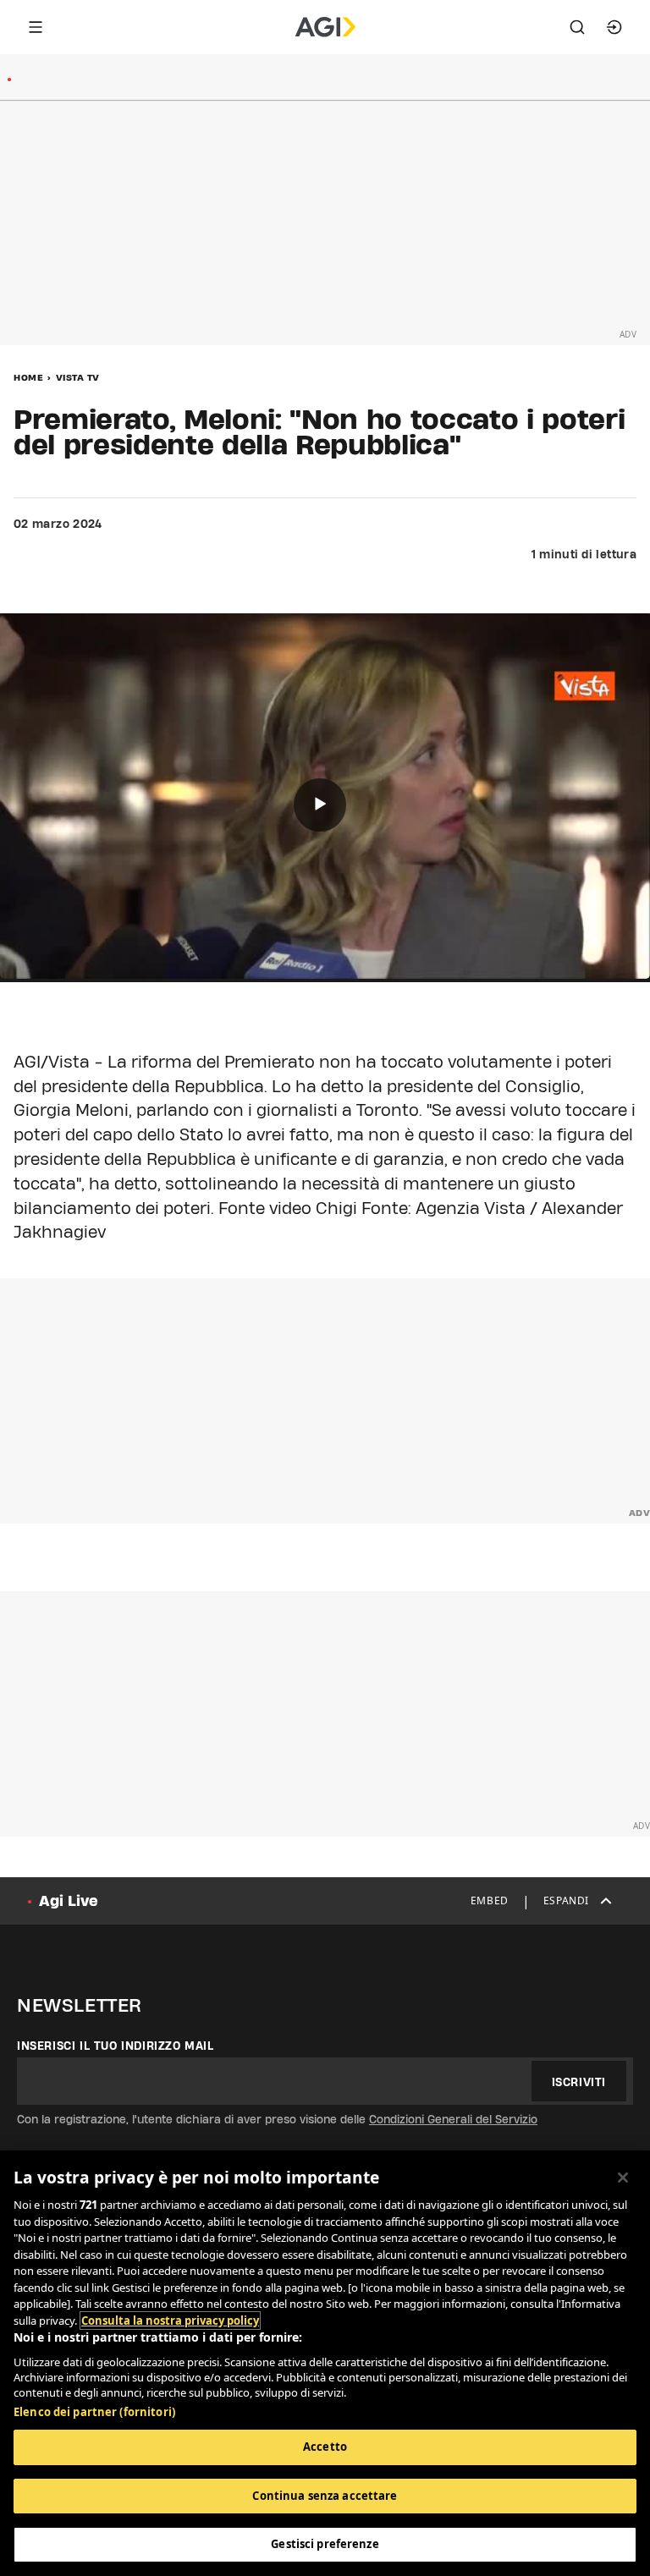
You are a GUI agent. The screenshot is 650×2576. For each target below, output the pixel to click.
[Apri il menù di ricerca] (577, 27)
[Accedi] (614, 27)
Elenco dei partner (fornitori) (94, 2412)
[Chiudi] (623, 2178)
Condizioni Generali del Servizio (453, 2119)
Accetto (325, 2447)
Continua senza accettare (325, 2496)
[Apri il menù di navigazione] (36, 27)
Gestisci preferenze (325, 2544)
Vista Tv (78, 377)
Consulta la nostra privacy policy (170, 2321)
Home (28, 377)
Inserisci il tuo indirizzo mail (116, 2046)
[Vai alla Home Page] (325, 27)
